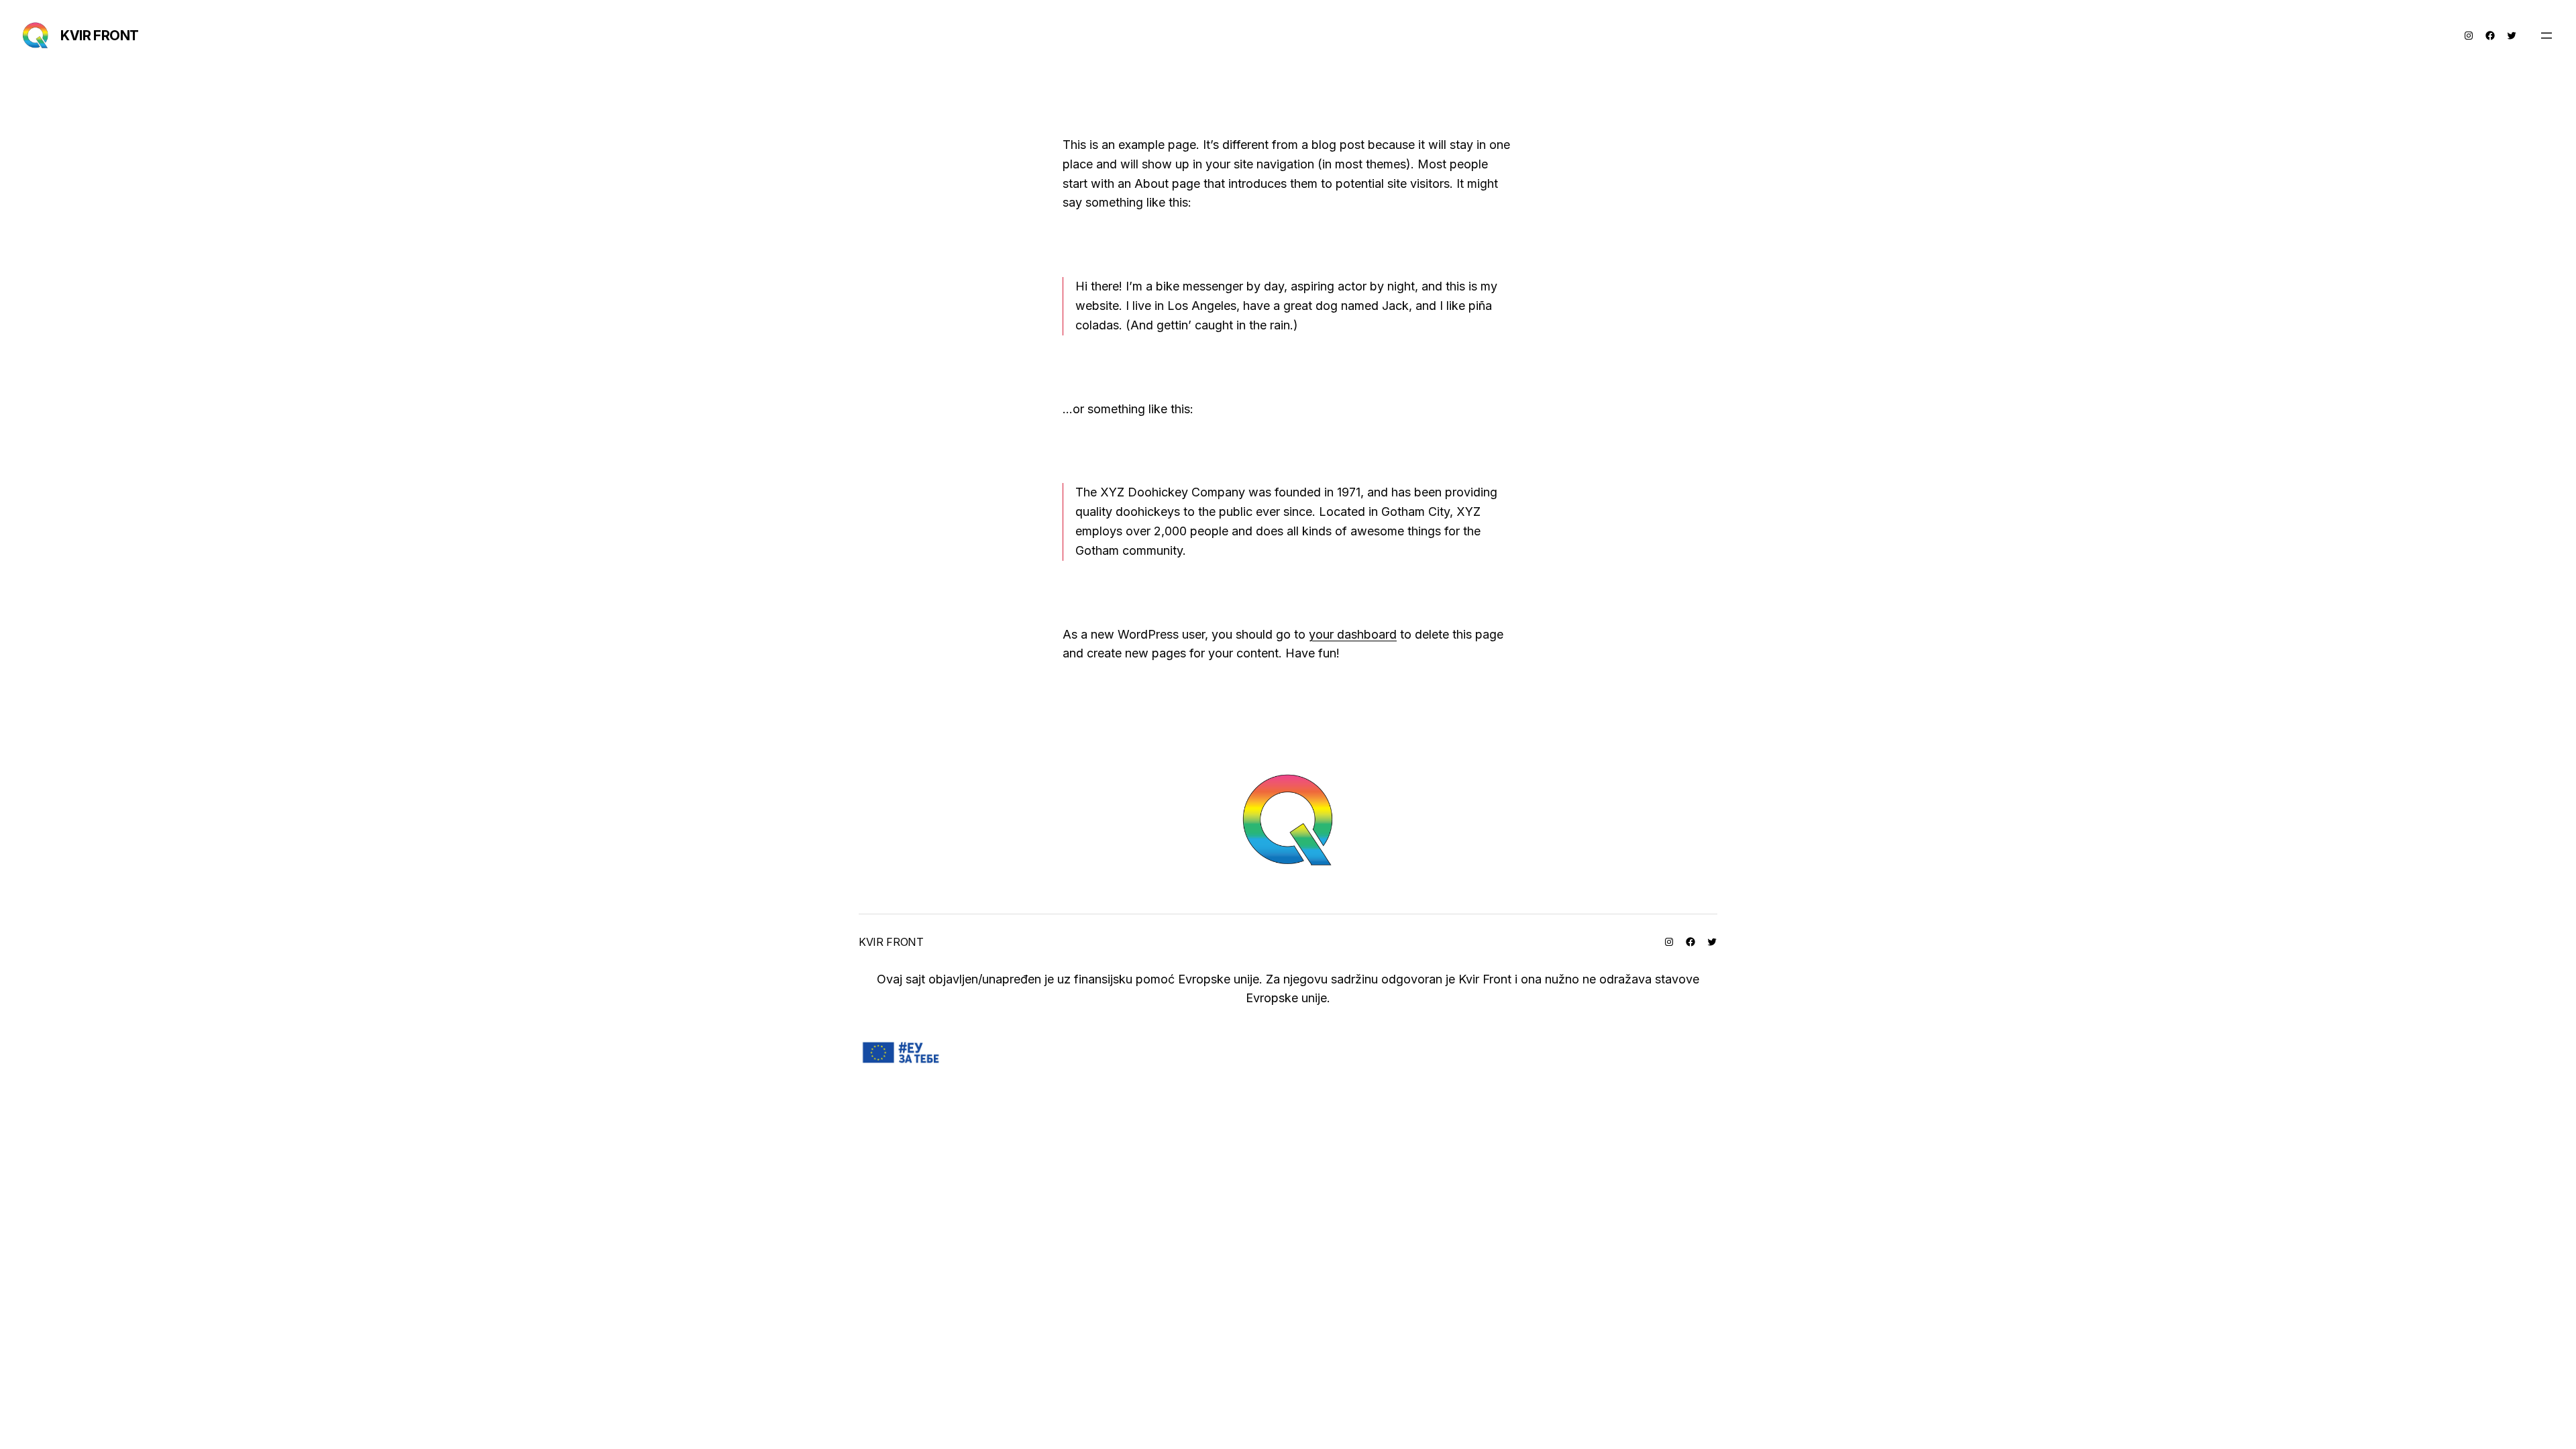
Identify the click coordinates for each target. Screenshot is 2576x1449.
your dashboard (1353, 634)
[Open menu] (2546, 36)
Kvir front (100, 36)
